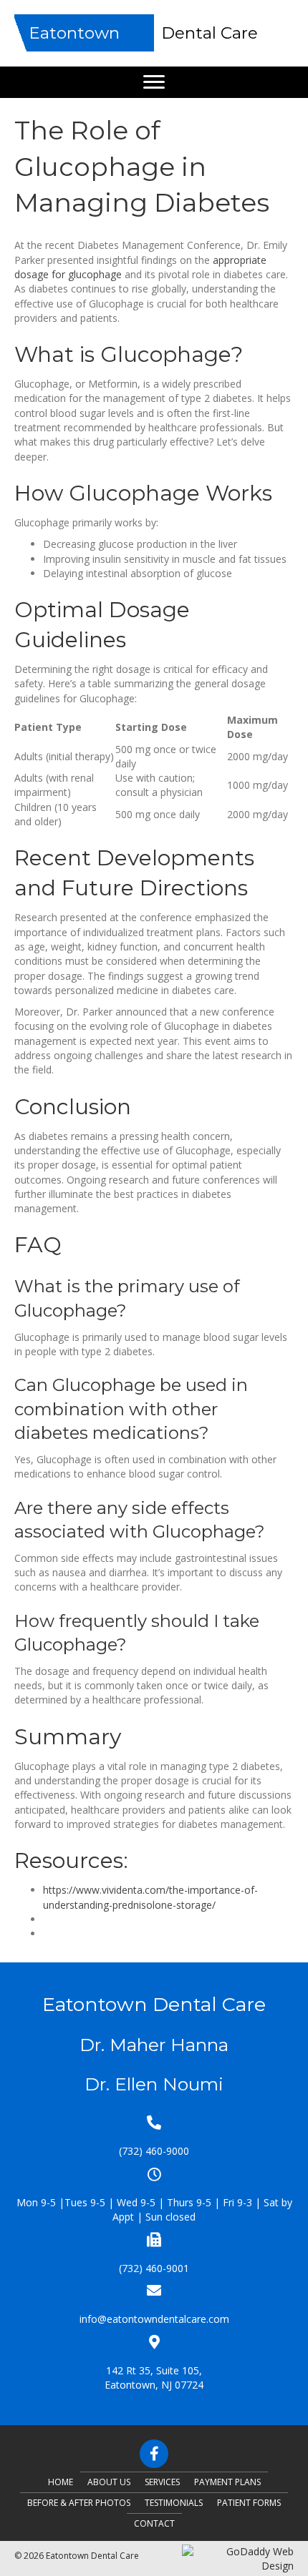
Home (61, 2482)
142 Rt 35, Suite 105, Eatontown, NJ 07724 (154, 2378)
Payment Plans (227, 2482)
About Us (109, 2482)
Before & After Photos (79, 2503)
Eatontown (74, 33)
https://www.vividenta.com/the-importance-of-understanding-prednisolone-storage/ (150, 1897)
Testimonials (174, 2503)
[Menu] (154, 82)
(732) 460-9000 (154, 2151)
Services (162, 2482)
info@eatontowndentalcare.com (154, 2319)
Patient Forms (249, 2503)
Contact (154, 2523)
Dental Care (210, 33)
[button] (154, 2454)
